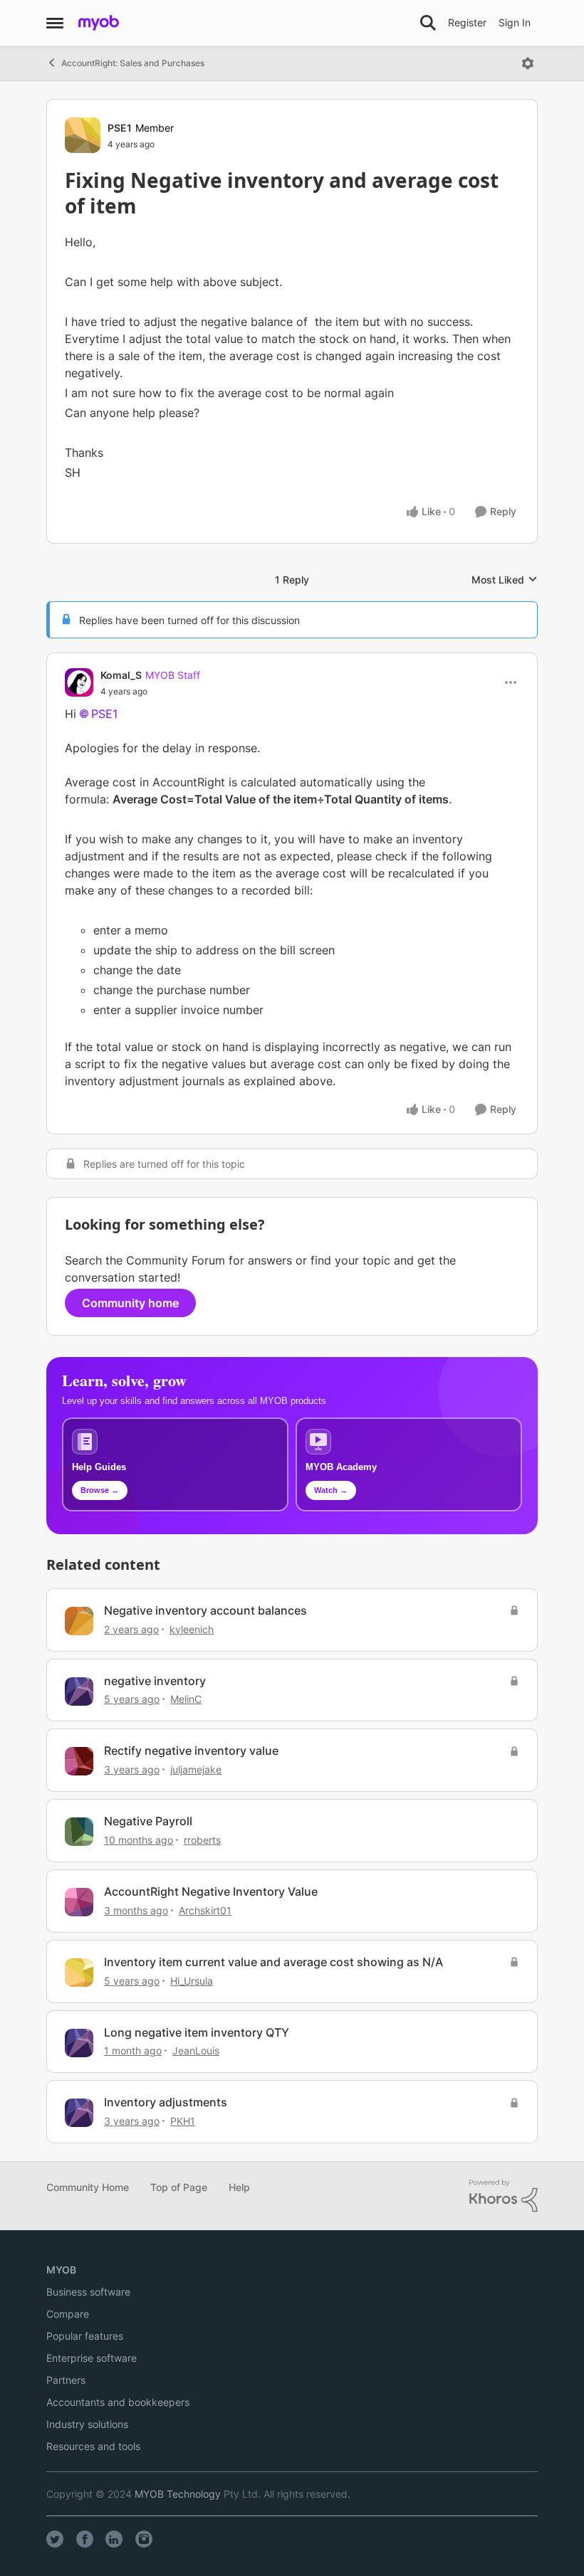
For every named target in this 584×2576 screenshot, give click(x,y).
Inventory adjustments (166, 2102)
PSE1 (120, 128)
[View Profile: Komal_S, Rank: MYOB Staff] (79, 682)
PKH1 (183, 2121)
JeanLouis (196, 2050)
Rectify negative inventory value (191, 1751)
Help (239, 2187)
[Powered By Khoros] (504, 2196)
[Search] (428, 23)
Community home (130, 1303)
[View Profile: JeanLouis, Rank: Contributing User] (79, 2043)
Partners (66, 2380)
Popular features (85, 2336)
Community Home (88, 2187)
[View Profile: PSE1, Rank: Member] (83, 135)
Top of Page (179, 2187)
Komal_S (121, 675)
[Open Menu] (528, 63)
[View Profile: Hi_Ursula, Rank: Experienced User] (79, 1973)
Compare (68, 2314)
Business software (88, 2292)
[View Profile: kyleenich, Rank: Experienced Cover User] (79, 1621)
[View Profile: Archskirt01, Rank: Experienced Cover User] (79, 1902)
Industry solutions (87, 2424)
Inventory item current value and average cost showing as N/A (273, 1962)
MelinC (186, 1699)
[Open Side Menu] (55, 23)
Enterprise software (92, 2358)
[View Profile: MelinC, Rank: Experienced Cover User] (79, 1691)
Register (467, 22)
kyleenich (192, 1629)
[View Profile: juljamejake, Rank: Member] (79, 1761)
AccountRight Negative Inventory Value (211, 1891)
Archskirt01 (205, 1910)
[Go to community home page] (99, 23)
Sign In (515, 22)
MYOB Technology (178, 2494)
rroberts (202, 1840)
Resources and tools (93, 2446)
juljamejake (196, 1769)
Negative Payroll (148, 1821)
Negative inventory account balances (205, 1610)
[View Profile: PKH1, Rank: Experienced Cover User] (79, 2113)
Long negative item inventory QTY (197, 2032)
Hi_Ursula (192, 1981)
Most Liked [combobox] (505, 580)
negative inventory (155, 1681)
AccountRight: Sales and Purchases (133, 63)
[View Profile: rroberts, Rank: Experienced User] (79, 1832)
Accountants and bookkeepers (118, 2402)
